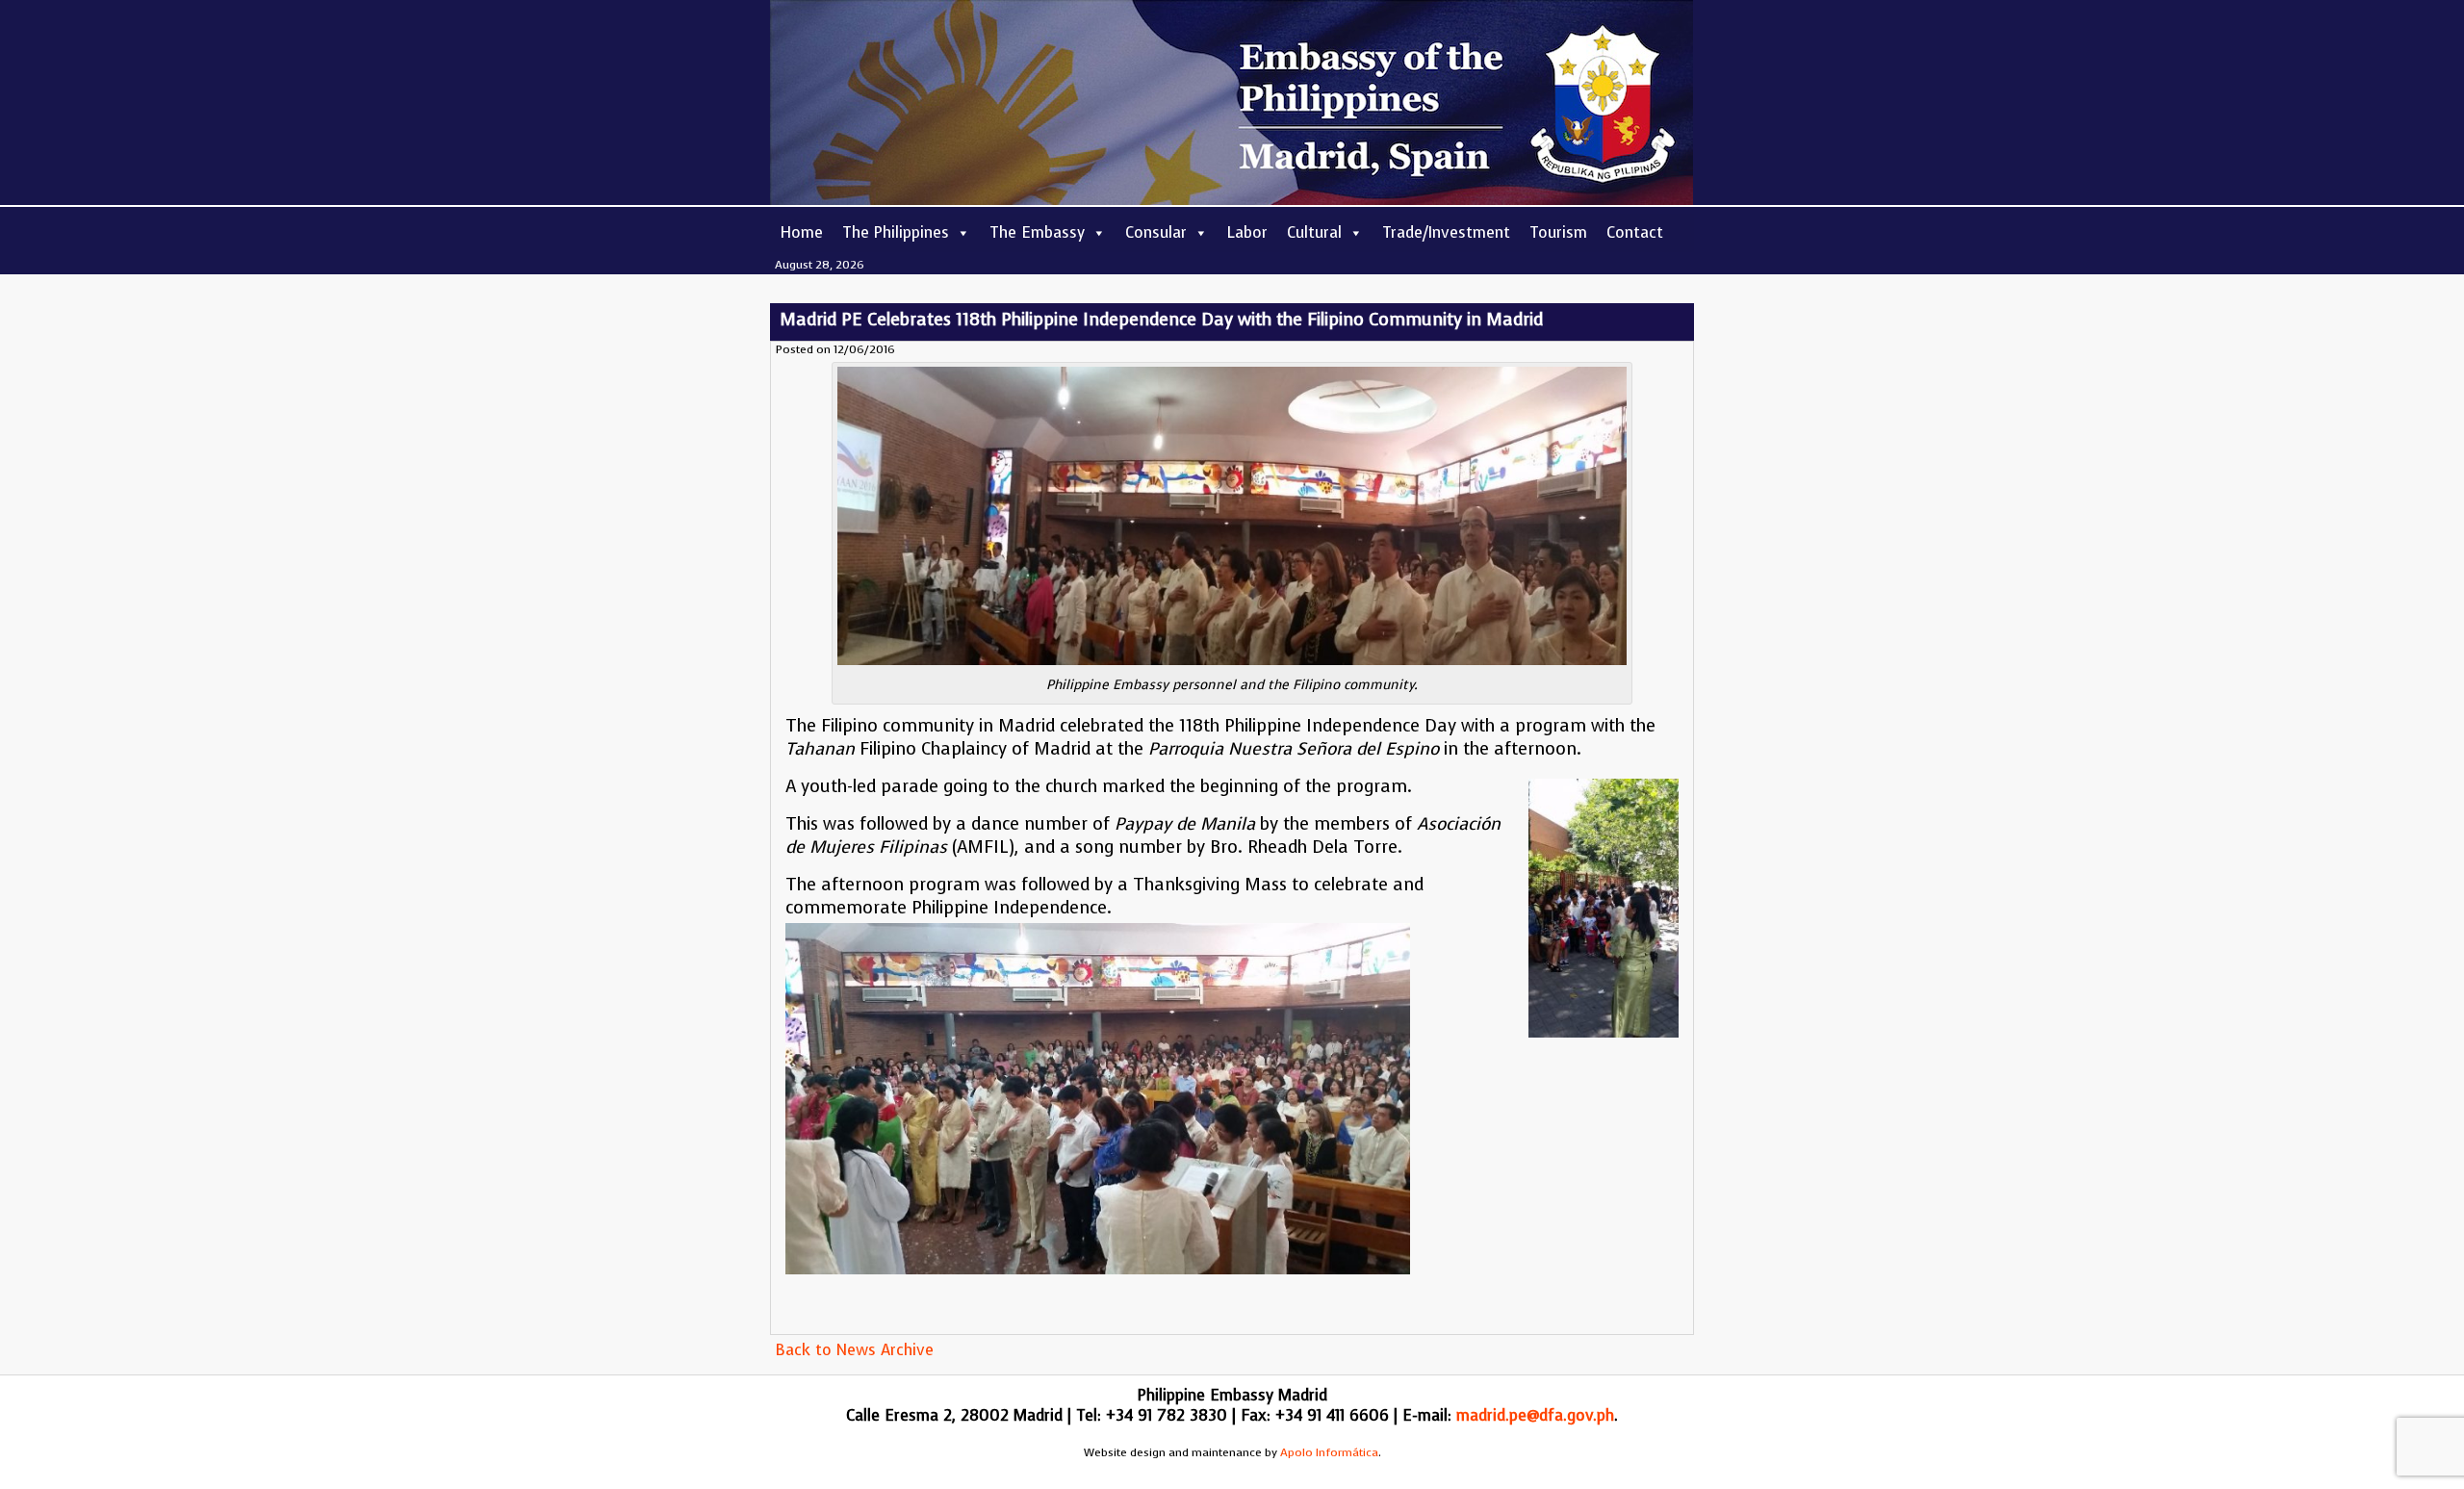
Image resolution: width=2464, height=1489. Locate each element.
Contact (1635, 232)
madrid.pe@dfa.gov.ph (1535, 1415)
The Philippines (896, 232)
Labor (1247, 232)
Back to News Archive (854, 1350)
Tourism (1558, 232)
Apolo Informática (1329, 1452)
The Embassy (1037, 232)
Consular (1156, 232)
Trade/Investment (1446, 232)
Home (801, 232)
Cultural (1314, 232)
